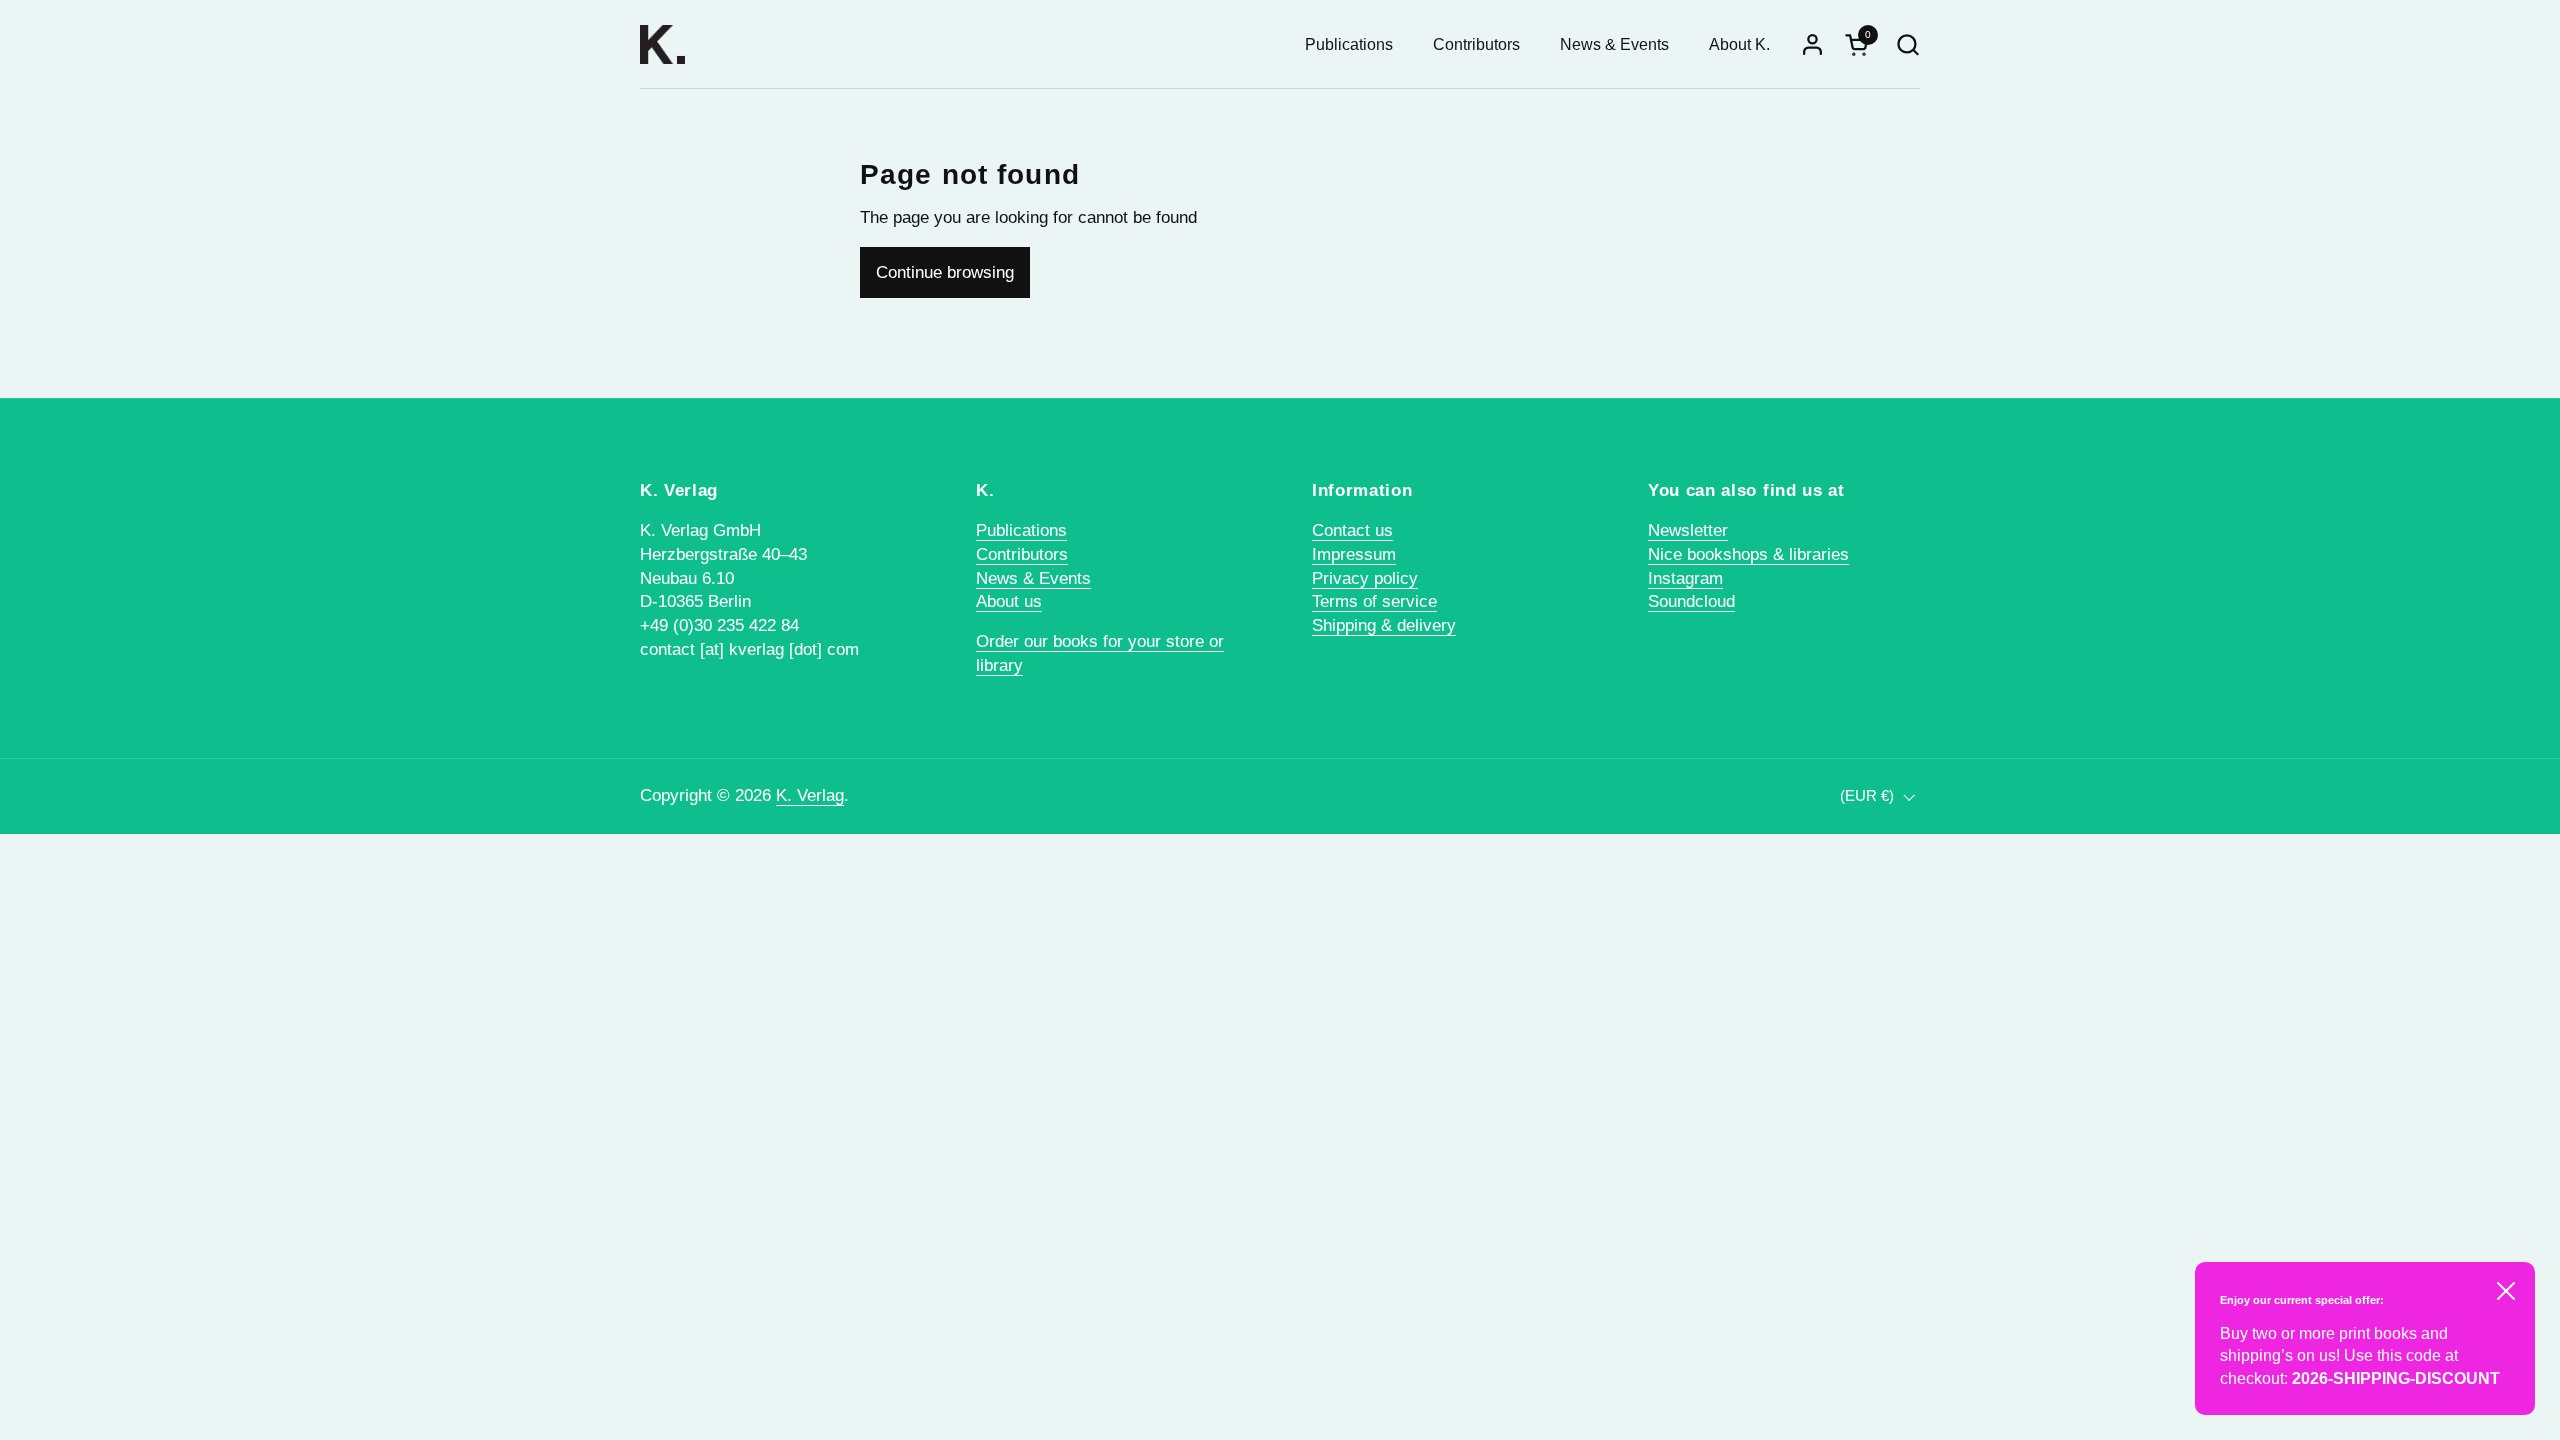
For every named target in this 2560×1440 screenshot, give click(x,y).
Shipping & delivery (1384, 625)
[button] (1907, 44)
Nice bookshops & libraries (1748, 554)
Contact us (1352, 530)
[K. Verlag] (662, 44)
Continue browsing (945, 272)
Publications (1021, 530)
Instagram (1685, 578)
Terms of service (1374, 601)
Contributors (1022, 554)
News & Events (1033, 578)
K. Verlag (810, 795)
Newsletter (1688, 530)
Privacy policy (1365, 578)
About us (1009, 601)
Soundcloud (1691, 601)
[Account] (1812, 44)
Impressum (1354, 554)
